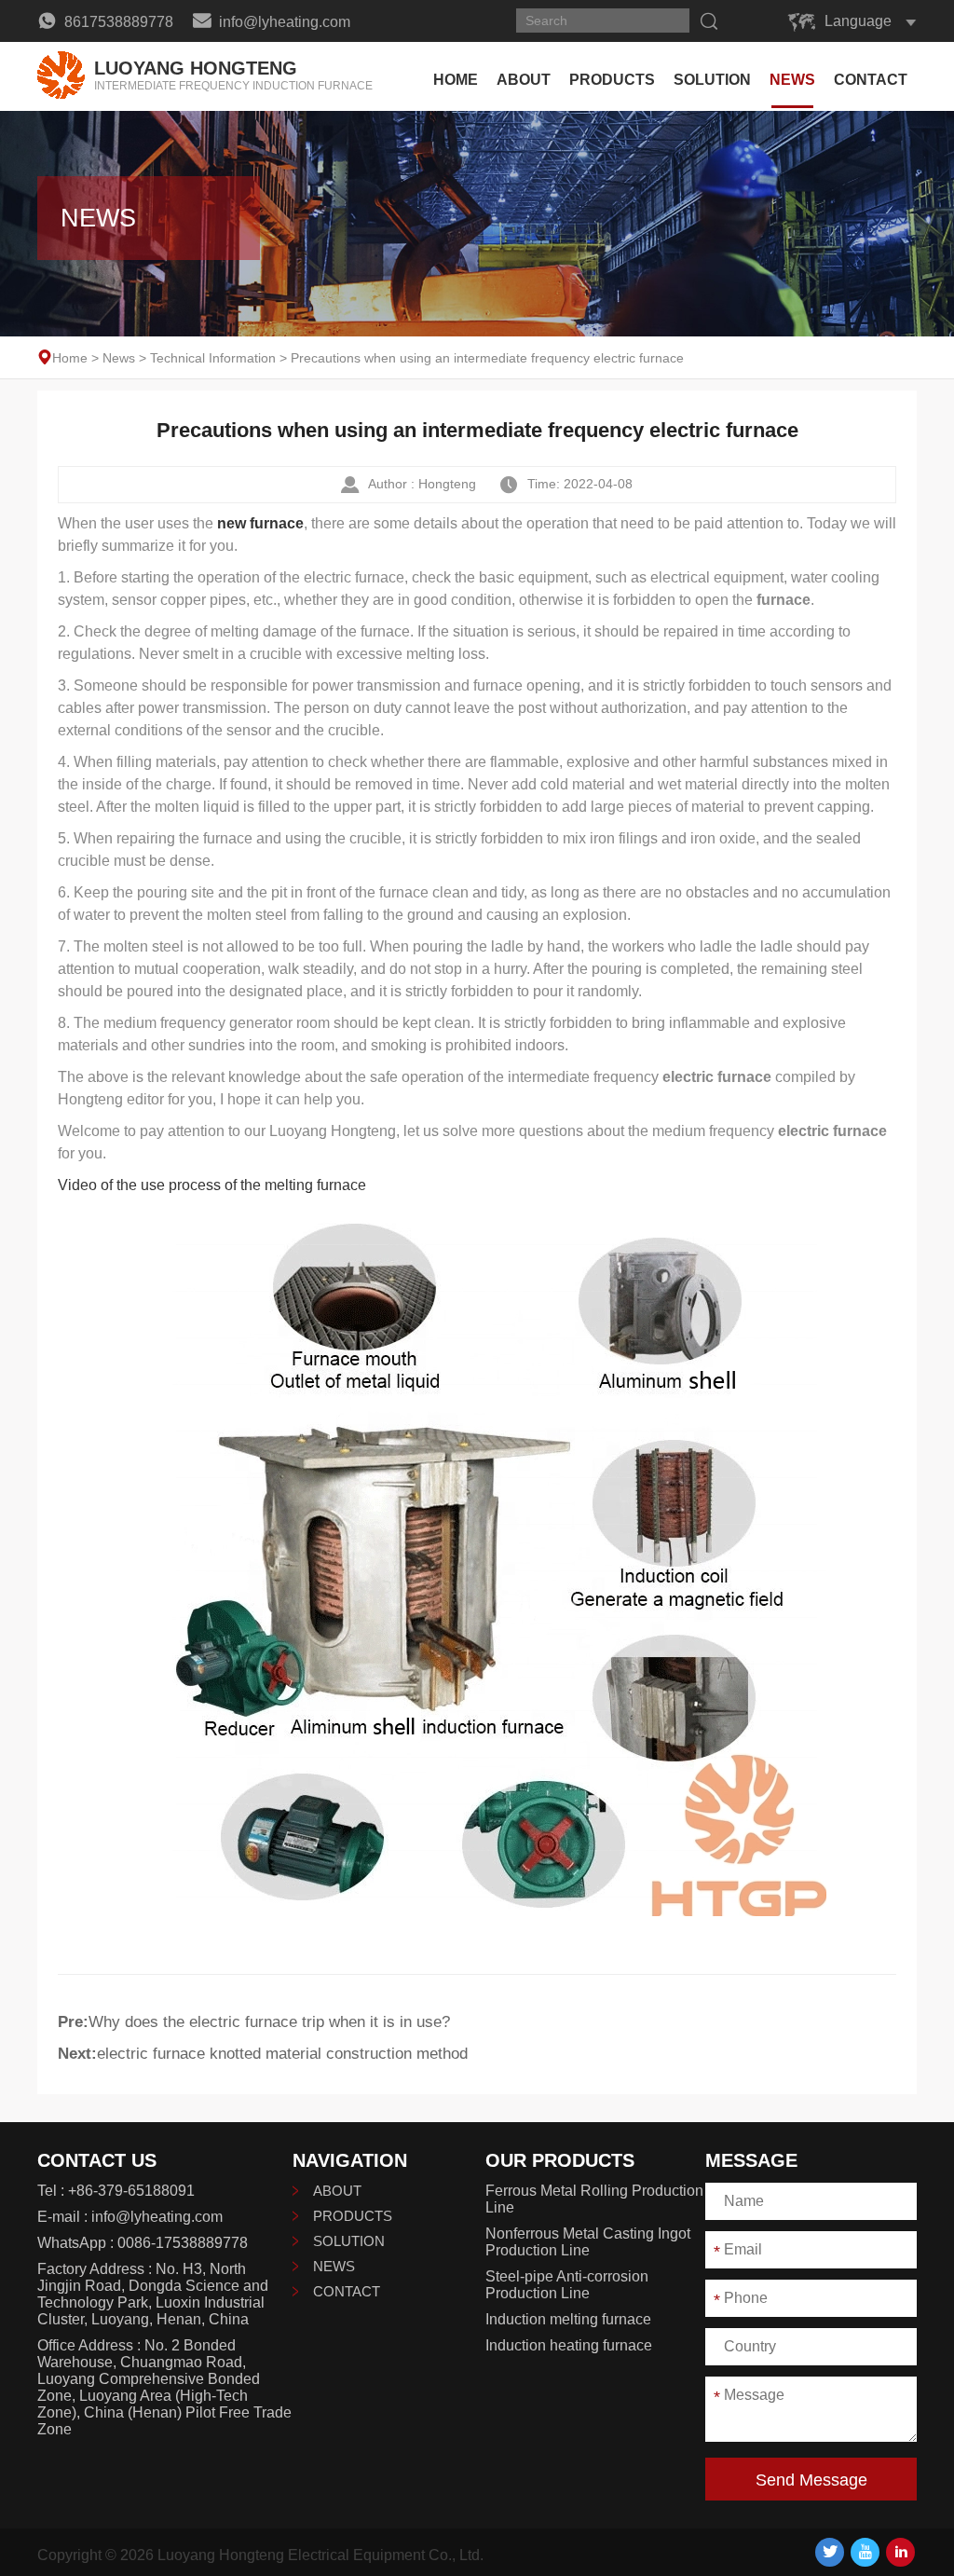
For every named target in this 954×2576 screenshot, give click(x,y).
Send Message (811, 2480)
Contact (871, 80)
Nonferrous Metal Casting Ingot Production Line (588, 2242)
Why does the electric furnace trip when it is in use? (269, 2022)
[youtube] (865, 2552)
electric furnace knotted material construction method (282, 2054)
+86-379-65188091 (131, 2191)
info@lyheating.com (283, 22)
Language (858, 21)
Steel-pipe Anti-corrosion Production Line (567, 2285)
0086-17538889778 (183, 2243)
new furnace (260, 523)
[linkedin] (900, 2552)
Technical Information (213, 358)
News (792, 80)
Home (456, 80)
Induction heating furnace (569, 2345)
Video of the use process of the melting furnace (212, 1185)
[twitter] (830, 2552)
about (524, 80)
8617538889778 (117, 22)
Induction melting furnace (568, 2319)
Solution (712, 80)
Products (612, 80)
